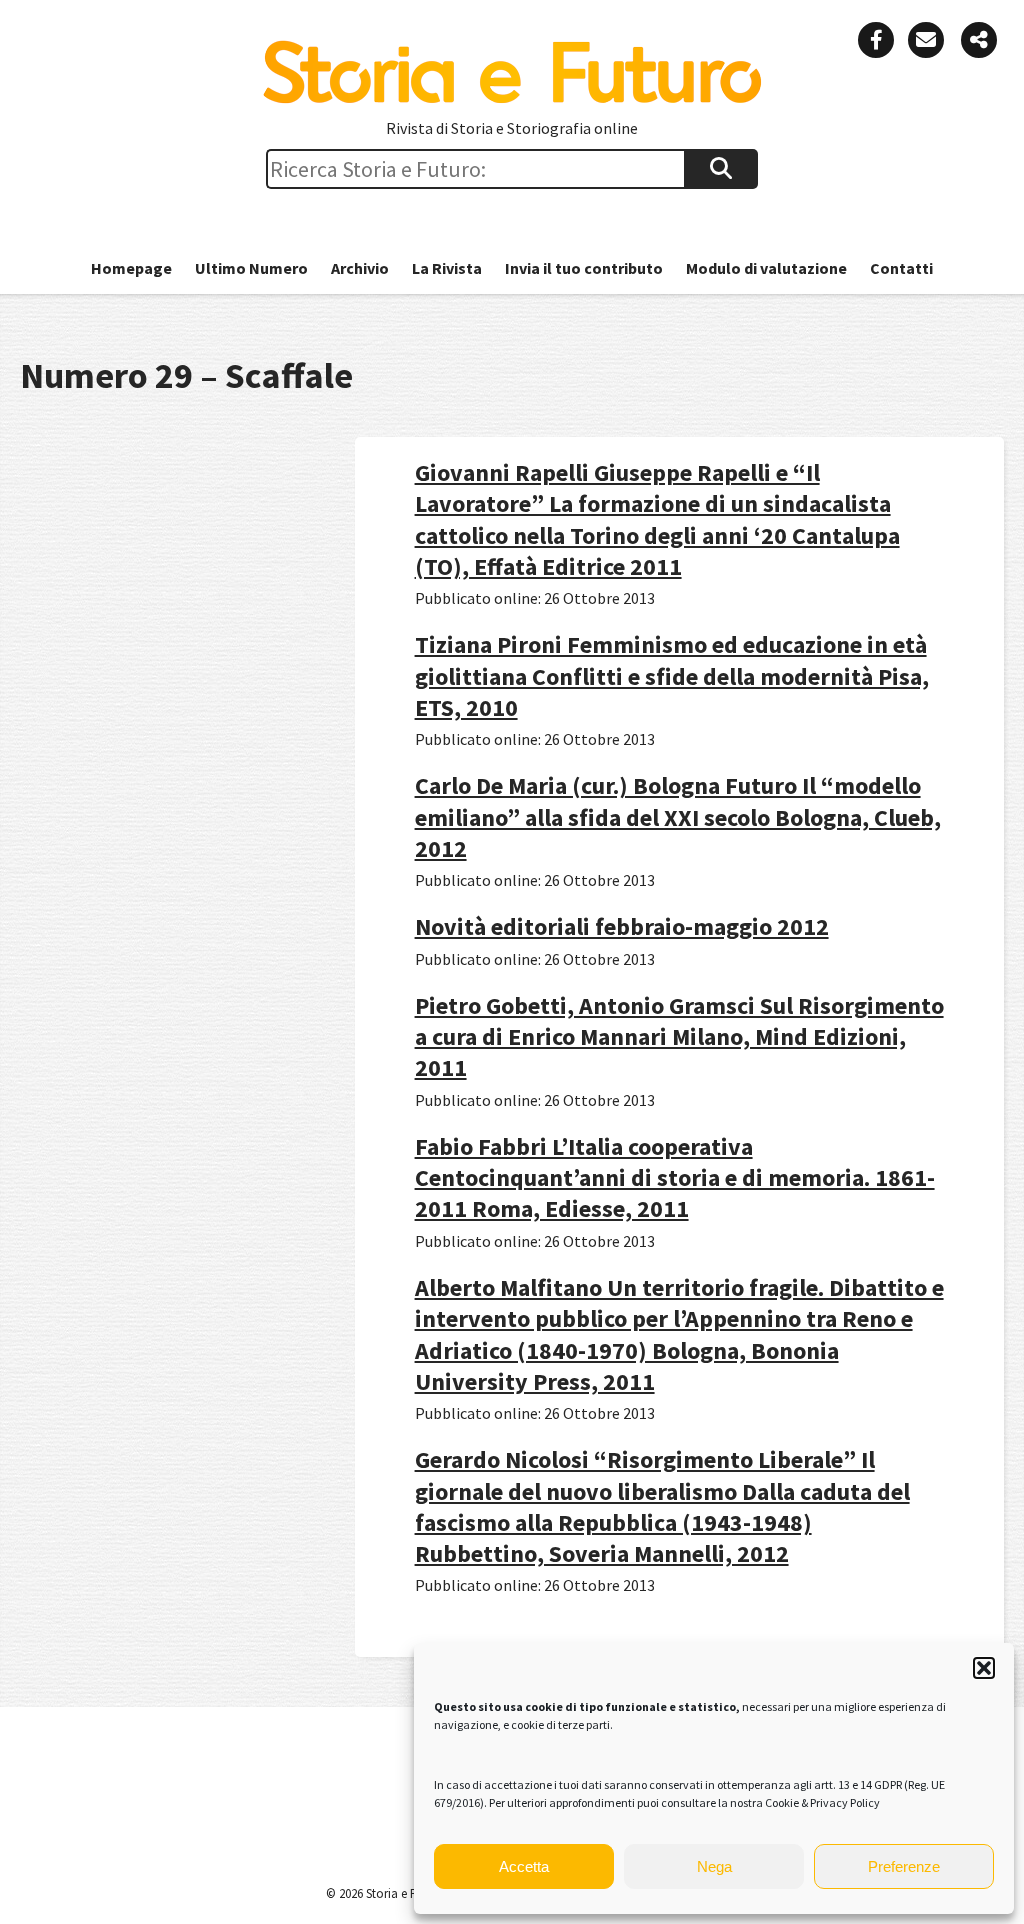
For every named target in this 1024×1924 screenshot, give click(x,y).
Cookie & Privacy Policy (822, 1802)
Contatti (901, 268)
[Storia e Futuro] (512, 99)
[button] (984, 1668)
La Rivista (447, 268)
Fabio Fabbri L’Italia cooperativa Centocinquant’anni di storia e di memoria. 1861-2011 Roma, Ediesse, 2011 (675, 1177)
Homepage (131, 268)
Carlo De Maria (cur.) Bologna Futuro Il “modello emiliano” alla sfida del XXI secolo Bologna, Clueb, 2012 (678, 816)
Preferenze (904, 1866)
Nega (714, 1866)
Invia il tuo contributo (584, 268)
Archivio (360, 268)
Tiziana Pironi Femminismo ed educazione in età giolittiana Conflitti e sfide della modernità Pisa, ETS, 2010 (672, 675)
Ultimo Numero (251, 268)
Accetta (524, 1866)
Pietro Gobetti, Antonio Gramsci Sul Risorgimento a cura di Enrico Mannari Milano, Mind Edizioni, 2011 (679, 1036)
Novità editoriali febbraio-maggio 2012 (622, 926)
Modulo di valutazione (766, 268)
